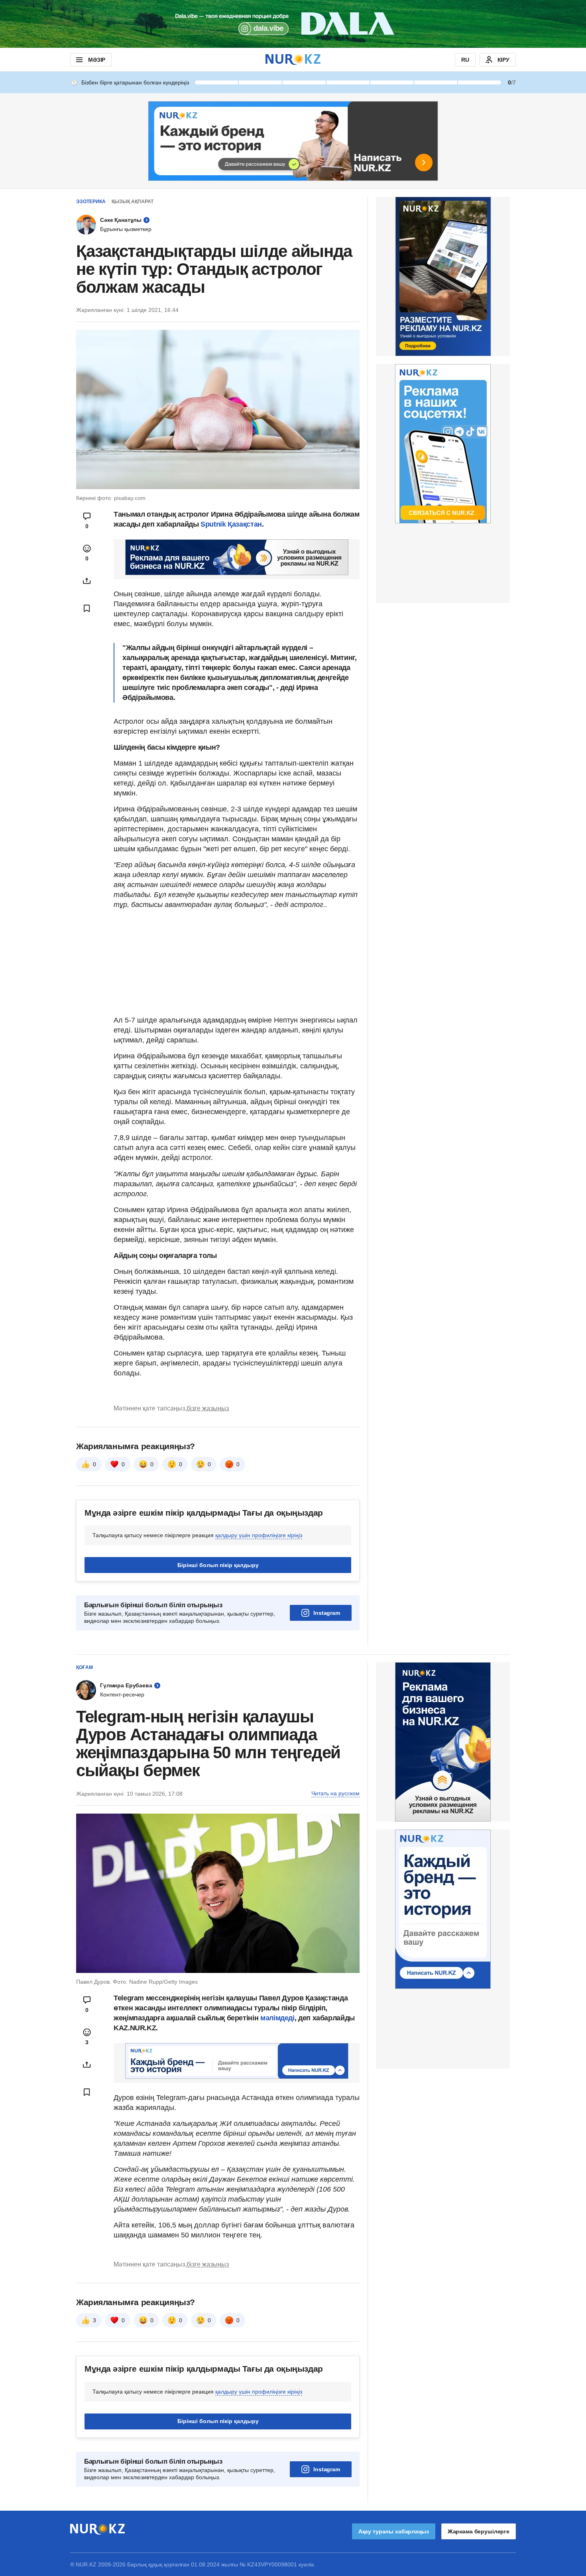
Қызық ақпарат (133, 202)
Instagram (327, 1613)
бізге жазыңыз (208, 1408)
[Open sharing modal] (87, 581)
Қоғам (85, 1667)
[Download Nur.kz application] (293, 24)
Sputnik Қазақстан (231, 524)
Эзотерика (91, 202)
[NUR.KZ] (293, 60)
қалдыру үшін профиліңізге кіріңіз (259, 1535)
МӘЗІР (97, 60)
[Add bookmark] (87, 608)
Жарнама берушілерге (479, 2531)
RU (465, 60)
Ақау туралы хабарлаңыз (394, 2531)
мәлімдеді (277, 2018)
